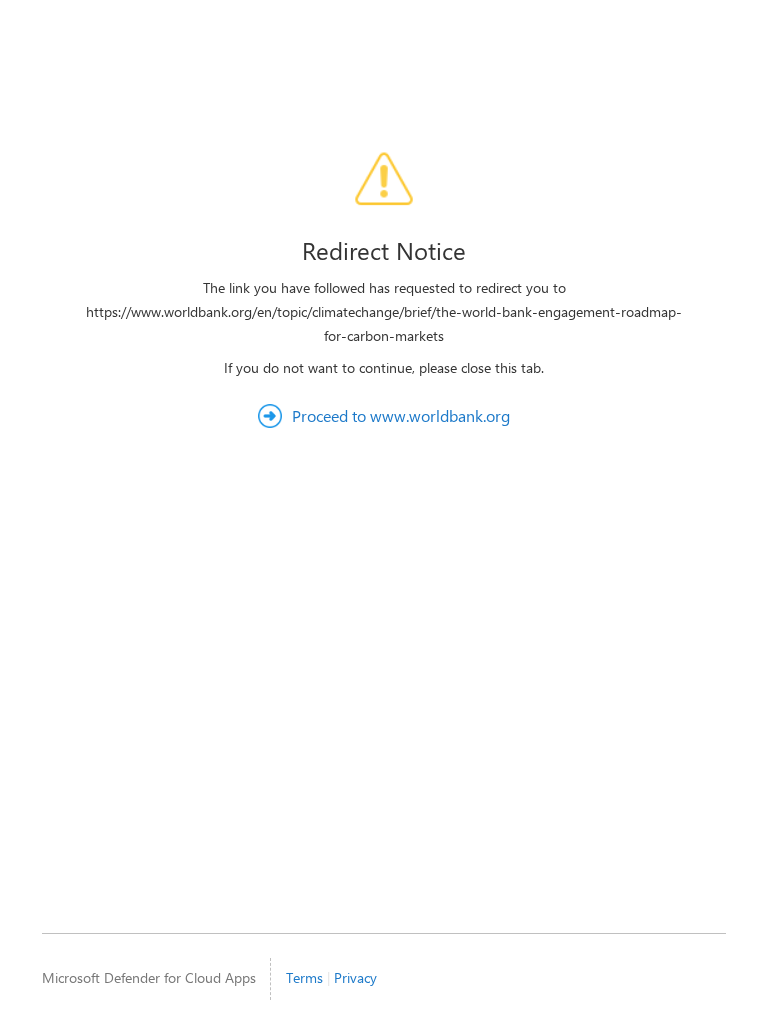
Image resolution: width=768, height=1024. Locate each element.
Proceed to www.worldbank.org (401, 415)
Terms (304, 977)
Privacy (355, 977)
